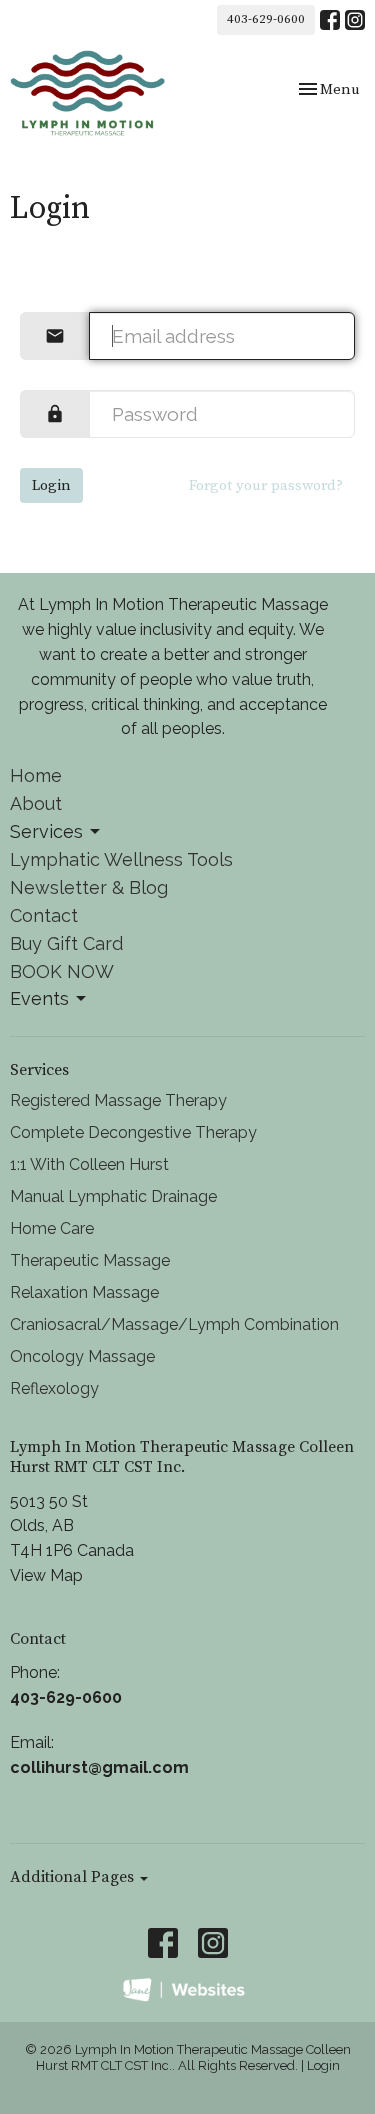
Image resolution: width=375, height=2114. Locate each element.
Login (51, 485)
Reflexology (54, 1388)
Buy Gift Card (66, 943)
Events (39, 998)
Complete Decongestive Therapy (133, 1132)
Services (46, 831)
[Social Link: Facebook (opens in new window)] (330, 20)
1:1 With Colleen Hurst (89, 1164)
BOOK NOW (62, 971)
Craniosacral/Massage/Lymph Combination (174, 1324)
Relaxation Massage (84, 1292)
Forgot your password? (266, 485)
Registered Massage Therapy (118, 1100)
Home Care (52, 1228)
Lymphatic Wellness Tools (121, 859)
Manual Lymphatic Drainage (113, 1196)
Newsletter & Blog (89, 887)
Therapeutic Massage (90, 1260)
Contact (44, 915)
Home (36, 775)
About (36, 803)
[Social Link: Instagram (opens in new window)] (355, 20)
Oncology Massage (82, 1356)
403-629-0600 (266, 19)
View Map (46, 1575)
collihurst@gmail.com (99, 1767)
